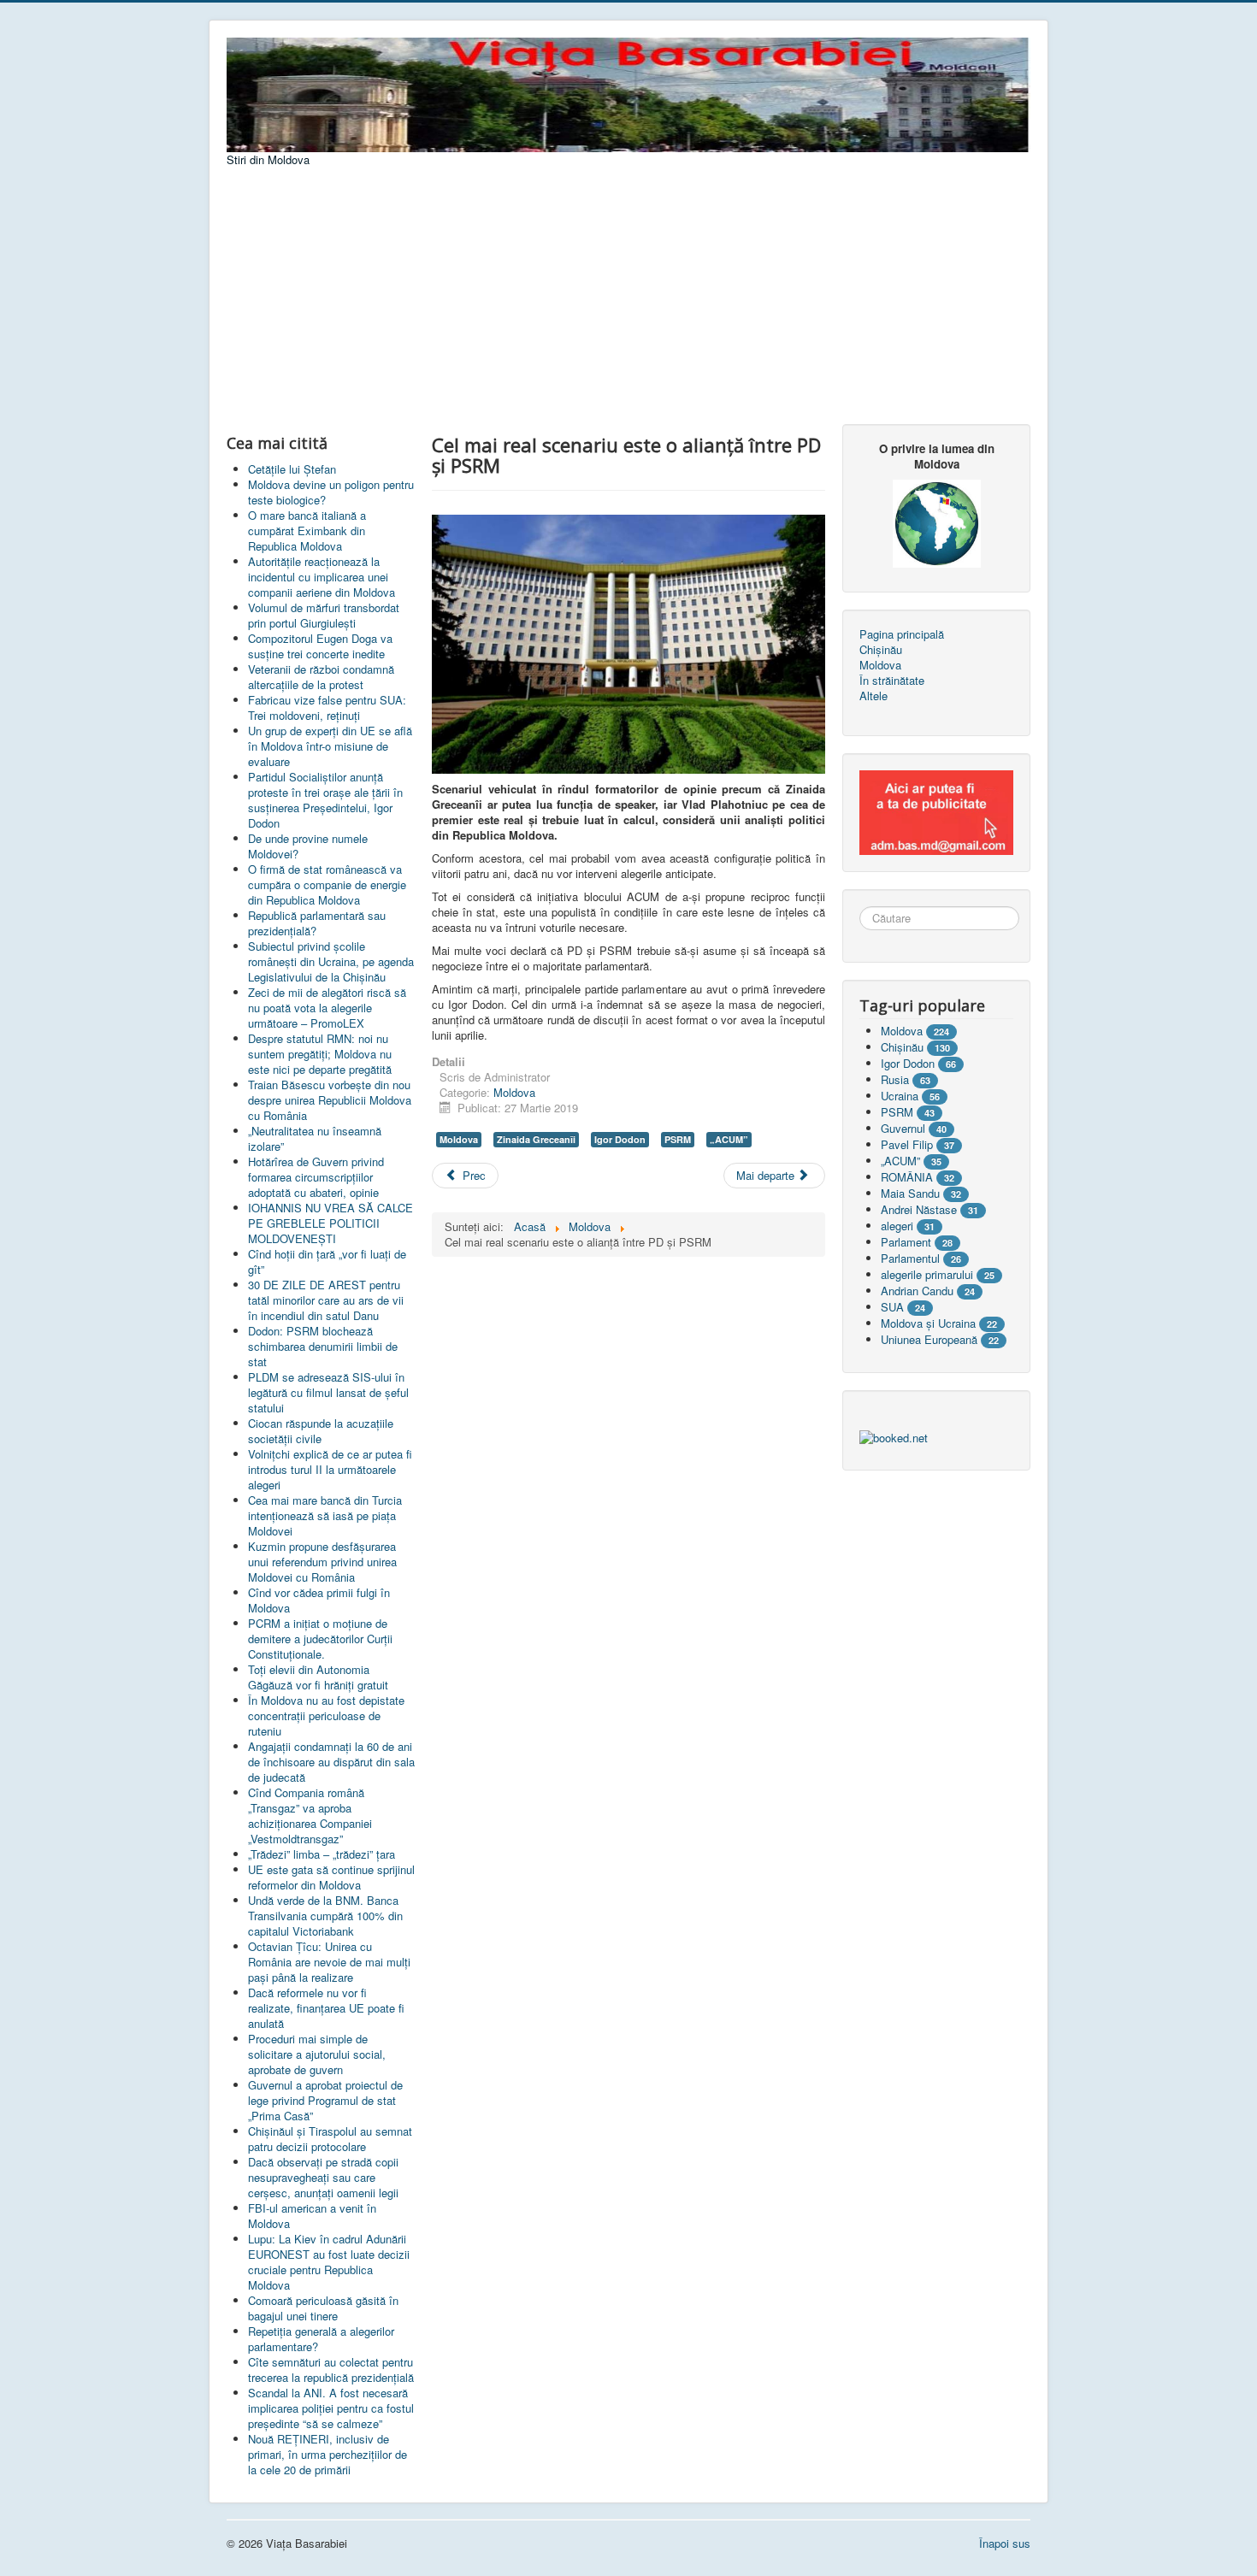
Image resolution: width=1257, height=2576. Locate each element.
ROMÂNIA (907, 1177)
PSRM (678, 1139)
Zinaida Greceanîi (536, 1139)
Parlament (906, 1242)
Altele (873, 696)
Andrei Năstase (919, 1209)
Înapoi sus (1005, 2543)
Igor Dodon (620, 1139)
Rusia (895, 1079)
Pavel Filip (907, 1144)
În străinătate (892, 681)
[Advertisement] (628, 296)
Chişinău (902, 1047)
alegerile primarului (927, 1274)
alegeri (897, 1226)
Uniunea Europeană (929, 1339)
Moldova (514, 1092)
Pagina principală (902, 634)
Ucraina (900, 1096)
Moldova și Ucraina (928, 1323)
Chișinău (881, 650)
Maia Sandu (910, 1193)
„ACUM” (729, 1139)
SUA (892, 1307)
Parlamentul (910, 1258)
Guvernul (903, 1128)
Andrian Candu (917, 1291)
